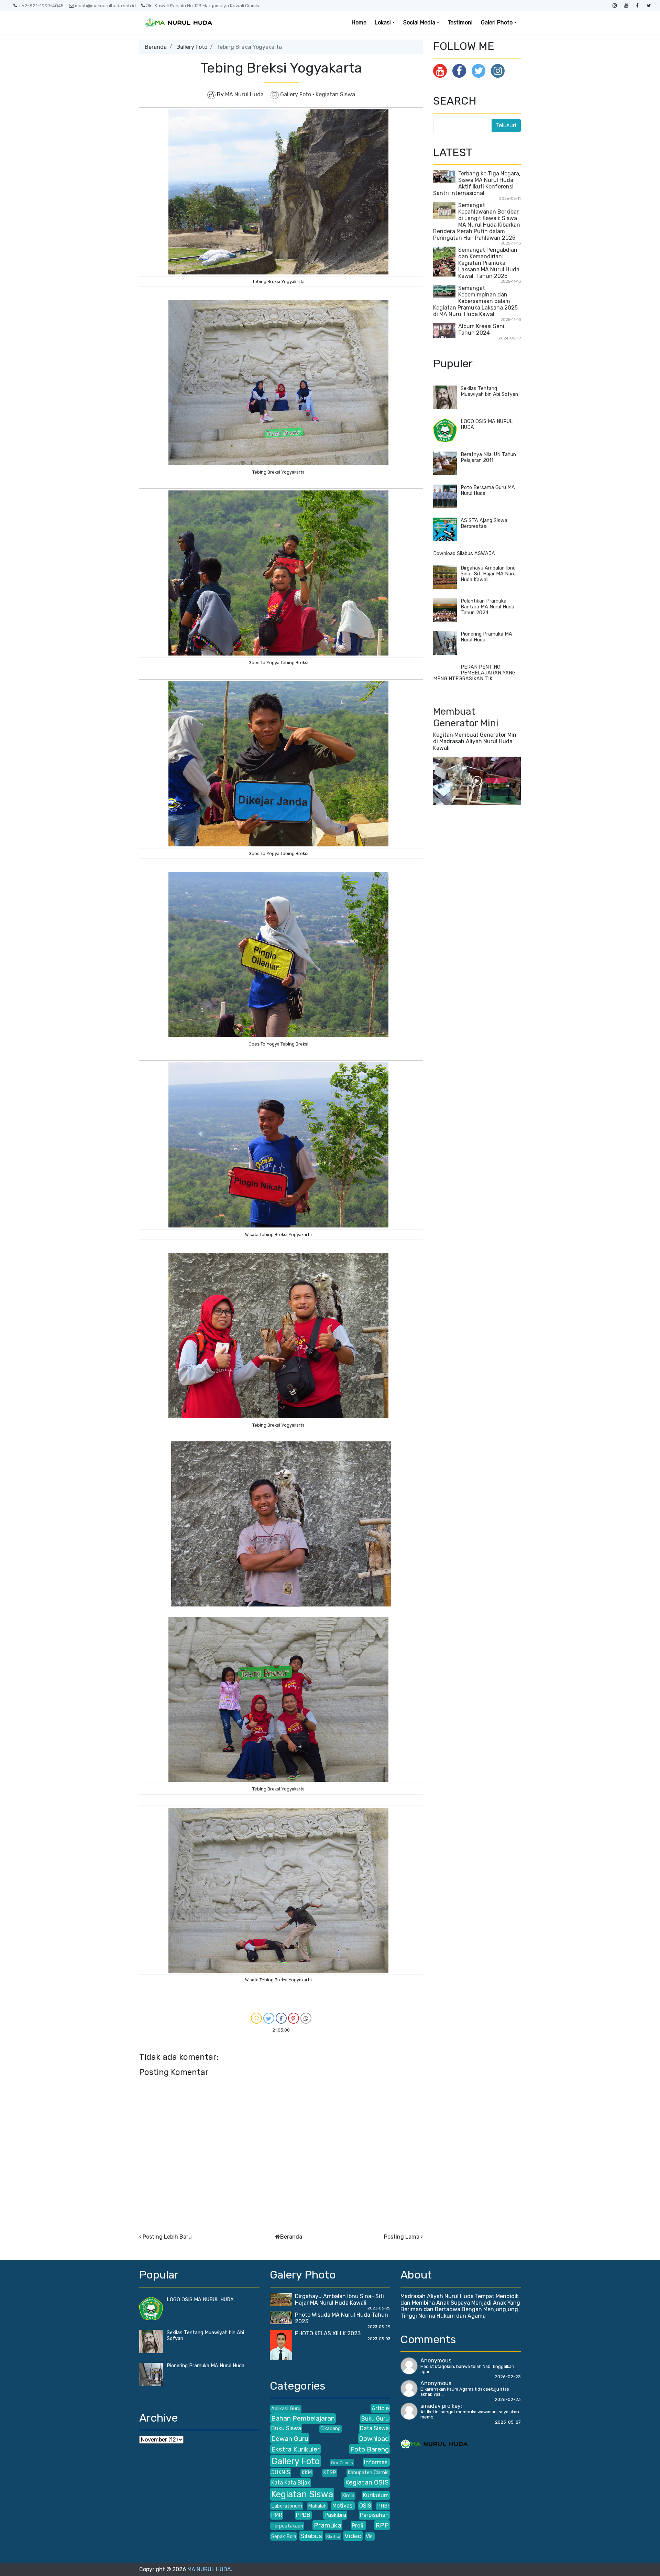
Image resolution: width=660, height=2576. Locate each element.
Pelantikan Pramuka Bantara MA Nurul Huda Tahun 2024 (487, 607)
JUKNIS (281, 2472)
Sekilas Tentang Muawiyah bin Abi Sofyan (489, 391)
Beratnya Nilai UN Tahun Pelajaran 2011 (488, 457)
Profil (358, 2526)
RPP (382, 2525)
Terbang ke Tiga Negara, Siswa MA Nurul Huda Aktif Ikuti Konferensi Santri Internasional (477, 183)
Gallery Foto (192, 47)
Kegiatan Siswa (335, 94)
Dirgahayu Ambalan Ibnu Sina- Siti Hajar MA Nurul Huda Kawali (489, 574)
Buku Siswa (286, 2428)
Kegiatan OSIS (367, 2482)
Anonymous (436, 2361)
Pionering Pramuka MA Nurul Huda (206, 2366)
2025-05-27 (508, 2422)
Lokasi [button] (383, 23)
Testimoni (460, 23)
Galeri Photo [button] (497, 23)
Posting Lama (402, 2237)
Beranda (156, 47)
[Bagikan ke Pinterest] (294, 2018)
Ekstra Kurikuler (295, 2449)
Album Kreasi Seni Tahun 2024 (481, 329)
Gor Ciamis (342, 2463)
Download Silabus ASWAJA (464, 554)
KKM (307, 2473)
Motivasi (343, 2506)
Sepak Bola (284, 2537)
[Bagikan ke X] (269, 2018)
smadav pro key (441, 2406)
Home (359, 23)
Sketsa (333, 2537)
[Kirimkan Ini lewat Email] (256, 2018)
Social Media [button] (419, 23)
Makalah (317, 2506)
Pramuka (328, 2525)
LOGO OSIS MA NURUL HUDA (200, 2300)
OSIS (365, 2506)
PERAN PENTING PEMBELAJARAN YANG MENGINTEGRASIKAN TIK (474, 673)
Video (353, 2536)
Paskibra (335, 2515)
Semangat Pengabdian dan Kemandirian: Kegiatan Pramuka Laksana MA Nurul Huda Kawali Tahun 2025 (489, 263)
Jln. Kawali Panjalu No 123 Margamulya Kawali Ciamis (203, 6)
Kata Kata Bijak (291, 2483)
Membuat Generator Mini (466, 717)
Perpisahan (374, 2515)
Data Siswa (374, 2428)
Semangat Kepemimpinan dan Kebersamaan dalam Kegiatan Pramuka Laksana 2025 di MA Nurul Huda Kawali (475, 301)
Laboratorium (287, 2506)
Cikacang (331, 2429)
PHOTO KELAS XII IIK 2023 (328, 2333)
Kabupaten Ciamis (368, 2473)
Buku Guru (375, 2419)
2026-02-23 (508, 2377)
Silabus (311, 2536)
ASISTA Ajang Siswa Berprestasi (484, 523)
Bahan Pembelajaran (303, 2418)
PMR (277, 2515)
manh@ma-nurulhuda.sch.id (105, 6)
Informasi (376, 2462)
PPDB (303, 2515)
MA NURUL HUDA (209, 2569)
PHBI (383, 2506)
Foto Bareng (370, 2449)
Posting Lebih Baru (167, 2237)
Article (380, 2408)
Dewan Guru (290, 2439)
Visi (370, 2537)
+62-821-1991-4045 (41, 6)
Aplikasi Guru (286, 2409)
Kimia (348, 2496)
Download (374, 2439)
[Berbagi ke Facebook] (281, 2018)
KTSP (330, 2473)
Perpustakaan (287, 2526)
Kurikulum (376, 2495)
